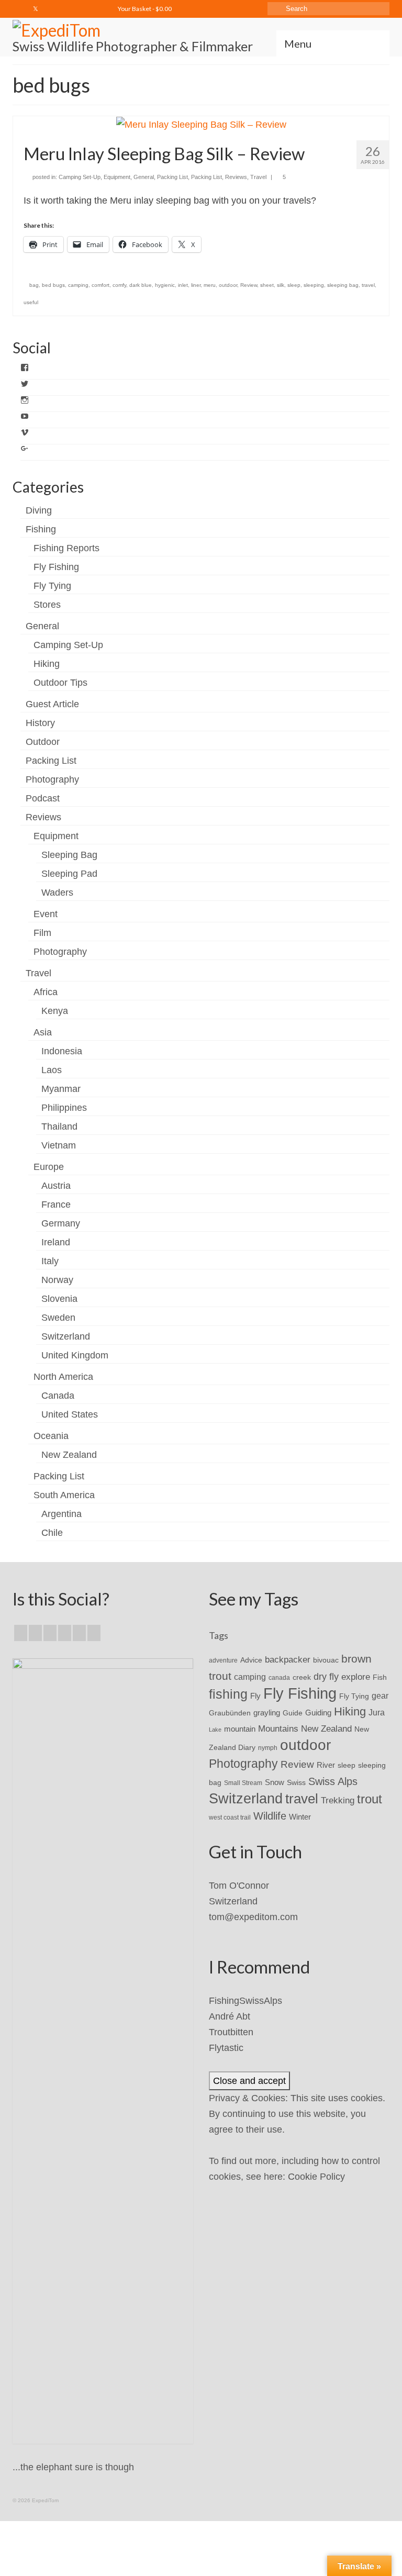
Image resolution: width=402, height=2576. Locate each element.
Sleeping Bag (69, 855)
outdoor (228, 285)
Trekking (338, 1800)
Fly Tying (52, 586)
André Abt (230, 2016)
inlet (183, 285)
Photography (52, 779)
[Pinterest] (94, 1633)
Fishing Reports (66, 548)
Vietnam (59, 1145)
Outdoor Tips (60, 683)
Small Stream (243, 1783)
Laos (52, 1070)
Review (249, 285)
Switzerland (66, 1336)
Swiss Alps (333, 1781)
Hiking (47, 664)
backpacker (288, 1659)
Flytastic (226, 2048)
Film (42, 933)
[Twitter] (36, 9)
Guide (293, 1713)
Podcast (43, 798)
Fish (380, 1677)
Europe (49, 1167)
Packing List (172, 177)
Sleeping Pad (69, 874)
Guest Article (52, 704)
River (326, 1765)
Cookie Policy (316, 2177)
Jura (377, 1713)
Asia (43, 1032)
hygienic (165, 285)
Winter (300, 1817)
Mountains (278, 1729)
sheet (267, 285)
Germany (61, 1223)
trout (370, 1799)
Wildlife (270, 1816)
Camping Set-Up (80, 177)
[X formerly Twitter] (35, 1633)
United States (70, 1414)
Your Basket (144, 9)
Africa (46, 992)
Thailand (59, 1127)
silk (281, 285)
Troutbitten (231, 2032)
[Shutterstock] (97, 9)
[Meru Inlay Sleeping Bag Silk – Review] (201, 124)
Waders (57, 893)
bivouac (326, 1660)
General (144, 177)
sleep (294, 285)
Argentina (62, 1514)
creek (302, 1677)
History (40, 723)
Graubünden (230, 1713)
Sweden (58, 1318)
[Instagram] (51, 9)
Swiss (296, 1783)
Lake (215, 1730)
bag (34, 285)
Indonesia (62, 1051)
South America (64, 1495)
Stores (47, 605)
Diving (39, 510)
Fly (255, 1696)
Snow (275, 1782)
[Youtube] (66, 9)
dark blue (141, 285)
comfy (119, 285)
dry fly (326, 1677)
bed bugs (53, 285)
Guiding (318, 1713)
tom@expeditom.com (253, 1917)
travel (368, 285)
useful (31, 302)
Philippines (64, 1108)
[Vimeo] (81, 9)
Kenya (55, 1011)
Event (46, 914)
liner (196, 285)
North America (63, 1377)
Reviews (236, 177)
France (56, 1205)
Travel (258, 177)
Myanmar (61, 1089)
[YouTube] (79, 1633)
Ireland (56, 1242)
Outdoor (43, 742)
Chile (52, 1533)
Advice (251, 1660)
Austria (56, 1186)
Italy (50, 1261)
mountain (240, 1729)
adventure (223, 1660)
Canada (58, 1396)
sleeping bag (343, 285)
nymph (268, 1748)
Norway (57, 1280)
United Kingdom (75, 1355)
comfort (100, 285)
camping (78, 285)
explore (356, 1677)
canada (279, 1678)
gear (380, 1696)
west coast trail (230, 1817)
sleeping (314, 285)
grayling (267, 1713)
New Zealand (69, 1455)
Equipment (117, 177)
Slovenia (59, 1299)
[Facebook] (20, 9)
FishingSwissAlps (245, 2001)
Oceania (51, 1436)
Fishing (41, 529)
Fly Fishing (56, 567)
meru (210, 285)
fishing (228, 1694)
